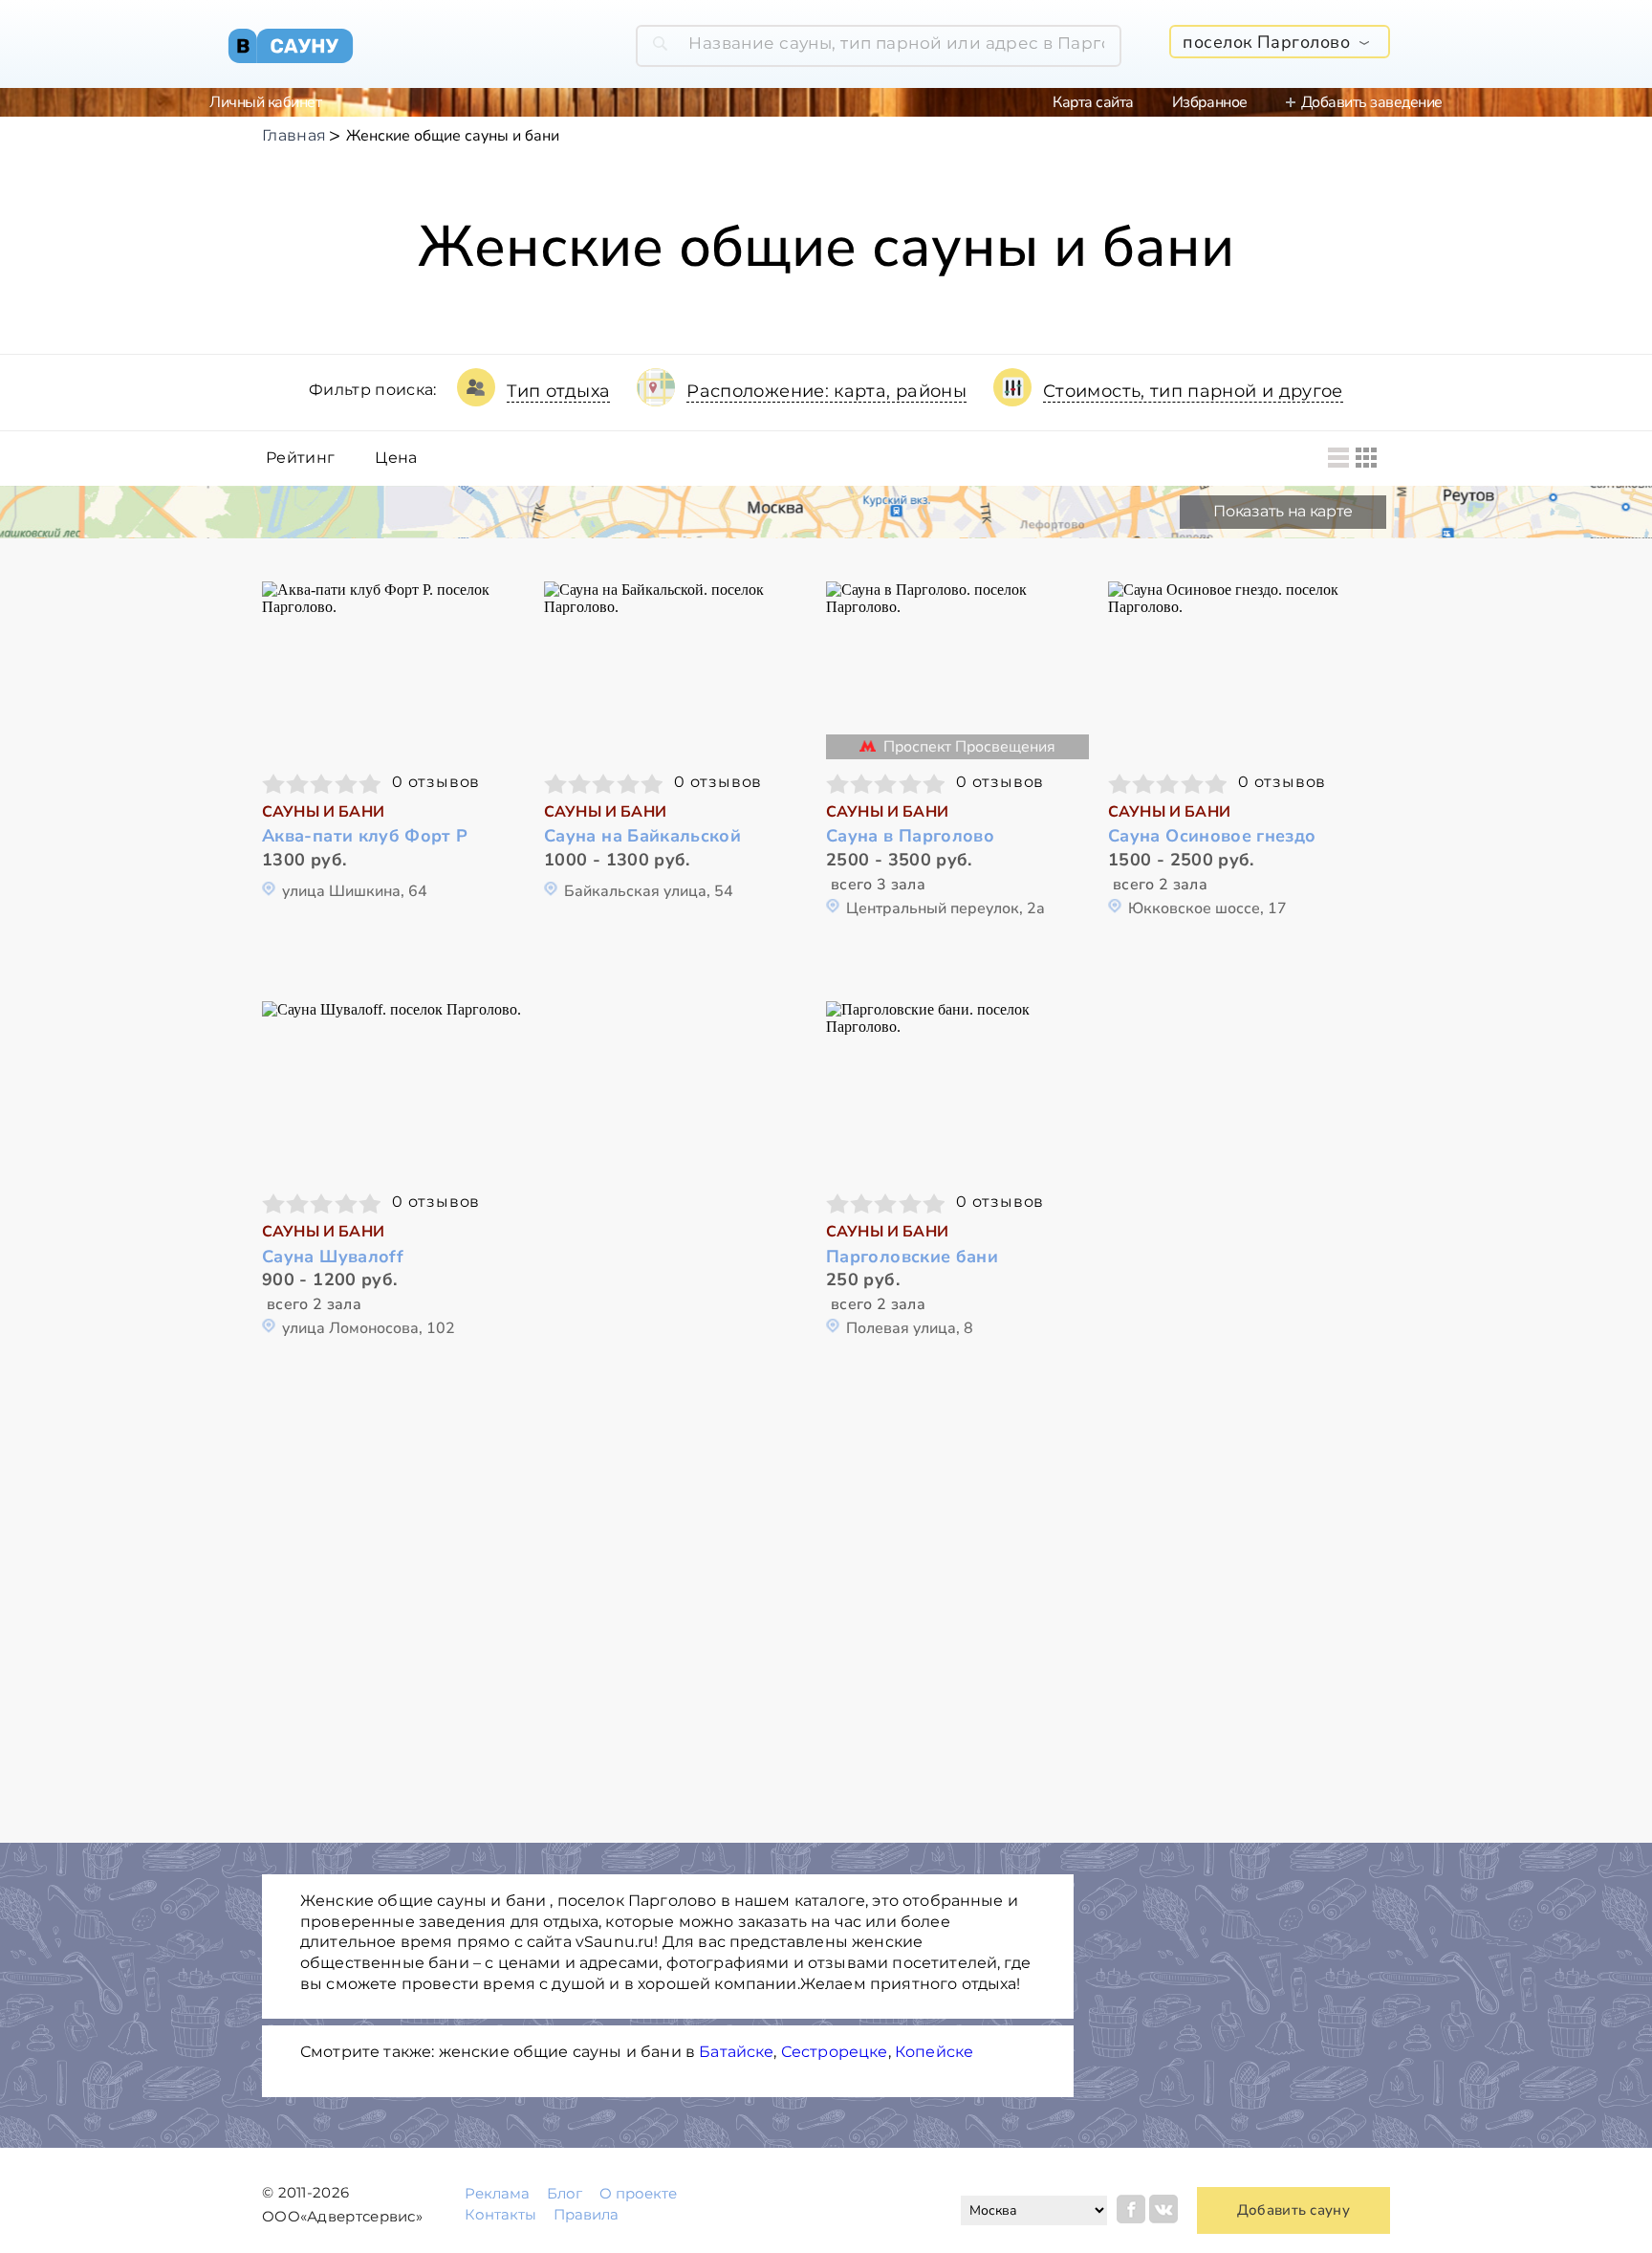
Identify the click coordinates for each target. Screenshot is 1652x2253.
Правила (586, 2214)
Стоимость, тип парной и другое (1193, 391)
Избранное (1210, 102)
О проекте (638, 2193)
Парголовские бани (912, 1257)
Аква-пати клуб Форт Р (365, 836)
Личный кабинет (265, 102)
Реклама (497, 2193)
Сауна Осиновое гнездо (1212, 836)
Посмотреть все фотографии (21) (958, 668)
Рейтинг (300, 458)
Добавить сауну (1293, 2210)
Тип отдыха (559, 391)
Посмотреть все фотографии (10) (676, 668)
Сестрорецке (835, 2052)
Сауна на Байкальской (642, 836)
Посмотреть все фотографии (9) (394, 668)
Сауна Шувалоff (333, 1257)
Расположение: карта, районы (826, 391)
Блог (565, 2193)
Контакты (500, 2214)
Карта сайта (1093, 102)
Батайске (736, 2052)
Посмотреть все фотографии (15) (1240, 668)
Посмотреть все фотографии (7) (394, 1088)
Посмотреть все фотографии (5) (958, 1088)
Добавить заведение (1372, 102)
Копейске (934, 2052)
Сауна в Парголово (910, 836)
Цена (396, 458)
